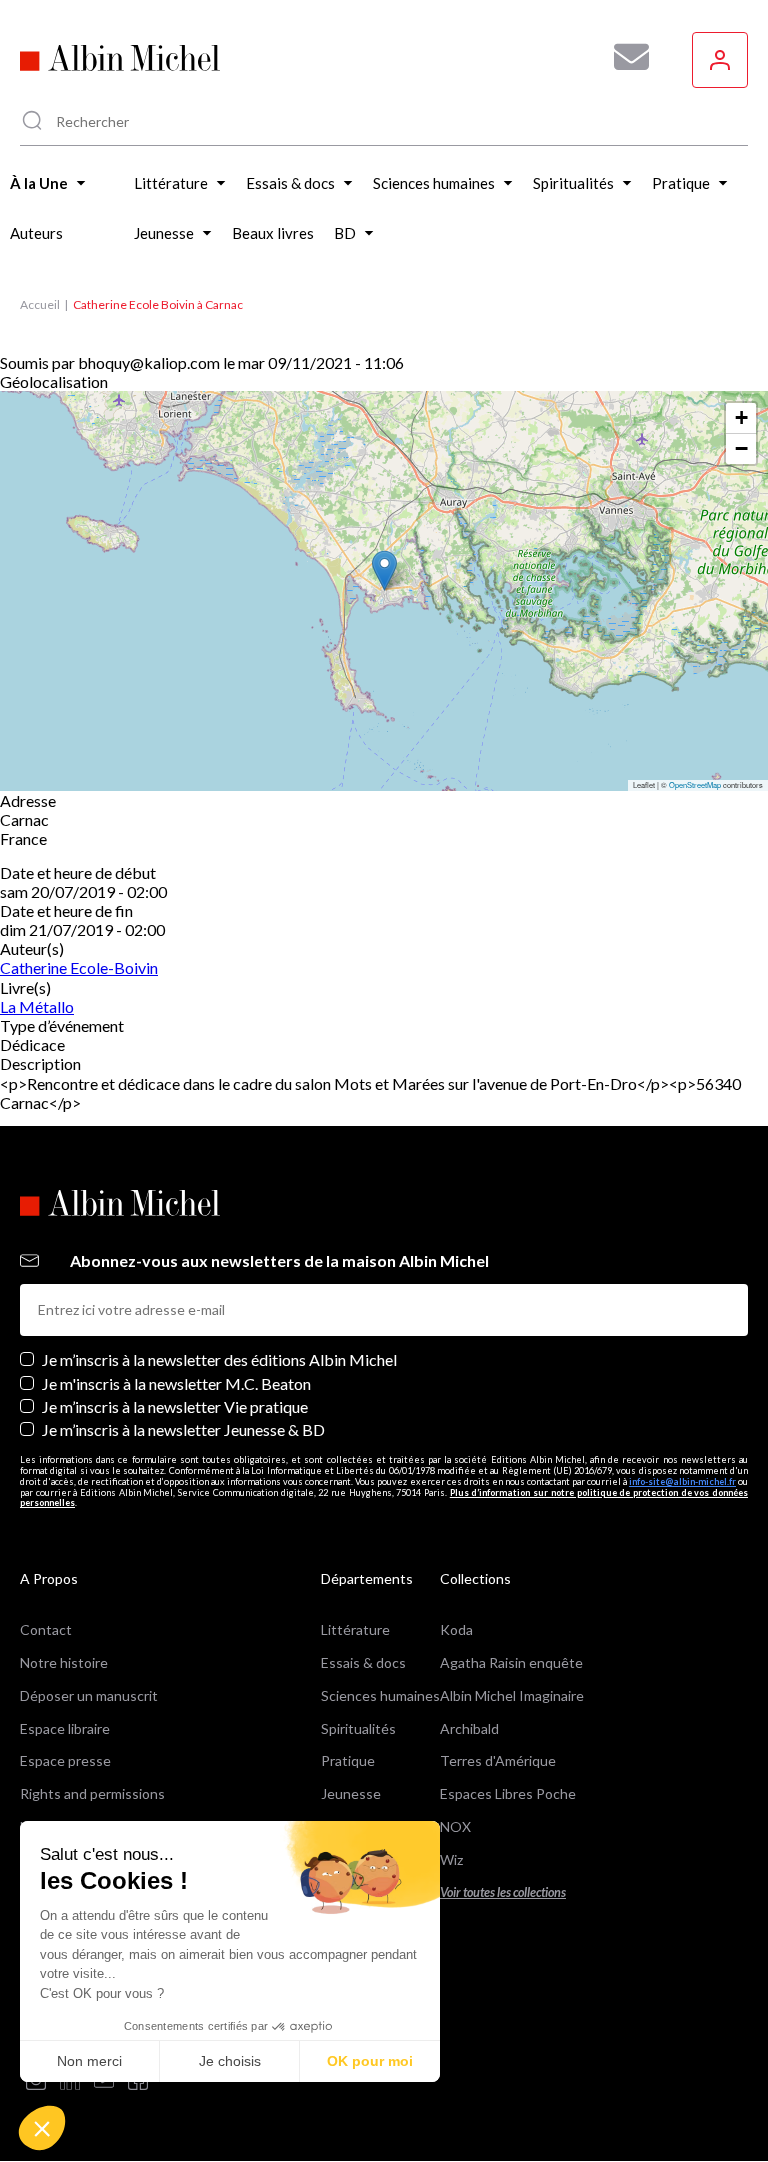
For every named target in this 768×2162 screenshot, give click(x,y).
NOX (455, 1826)
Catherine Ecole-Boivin (79, 967)
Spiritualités (358, 1728)
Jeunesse (351, 1793)
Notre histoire (64, 1662)
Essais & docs (363, 1662)
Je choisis (230, 2061)
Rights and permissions (92, 1793)
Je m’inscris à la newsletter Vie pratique (175, 1406)
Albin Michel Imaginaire (512, 1695)
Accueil (40, 304)
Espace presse (65, 1760)
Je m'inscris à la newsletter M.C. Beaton (176, 1383)
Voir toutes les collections (503, 1892)
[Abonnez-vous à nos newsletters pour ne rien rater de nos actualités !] (624, 57)
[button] (42, 2128)
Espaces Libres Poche (508, 1793)
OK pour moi (370, 2061)
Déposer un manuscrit (89, 1695)
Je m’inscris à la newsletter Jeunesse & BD (183, 1429)
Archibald (469, 1728)
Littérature (355, 1629)
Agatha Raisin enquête (511, 1662)
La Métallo (37, 1006)
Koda (456, 1629)
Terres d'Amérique (498, 1760)
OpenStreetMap (695, 784)
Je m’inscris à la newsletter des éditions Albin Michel (219, 1359)
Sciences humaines (380, 1695)
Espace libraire (65, 1728)
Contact (46, 1629)
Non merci (89, 2061)
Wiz (451, 1859)
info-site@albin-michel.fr (682, 1481)
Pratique (348, 1760)
